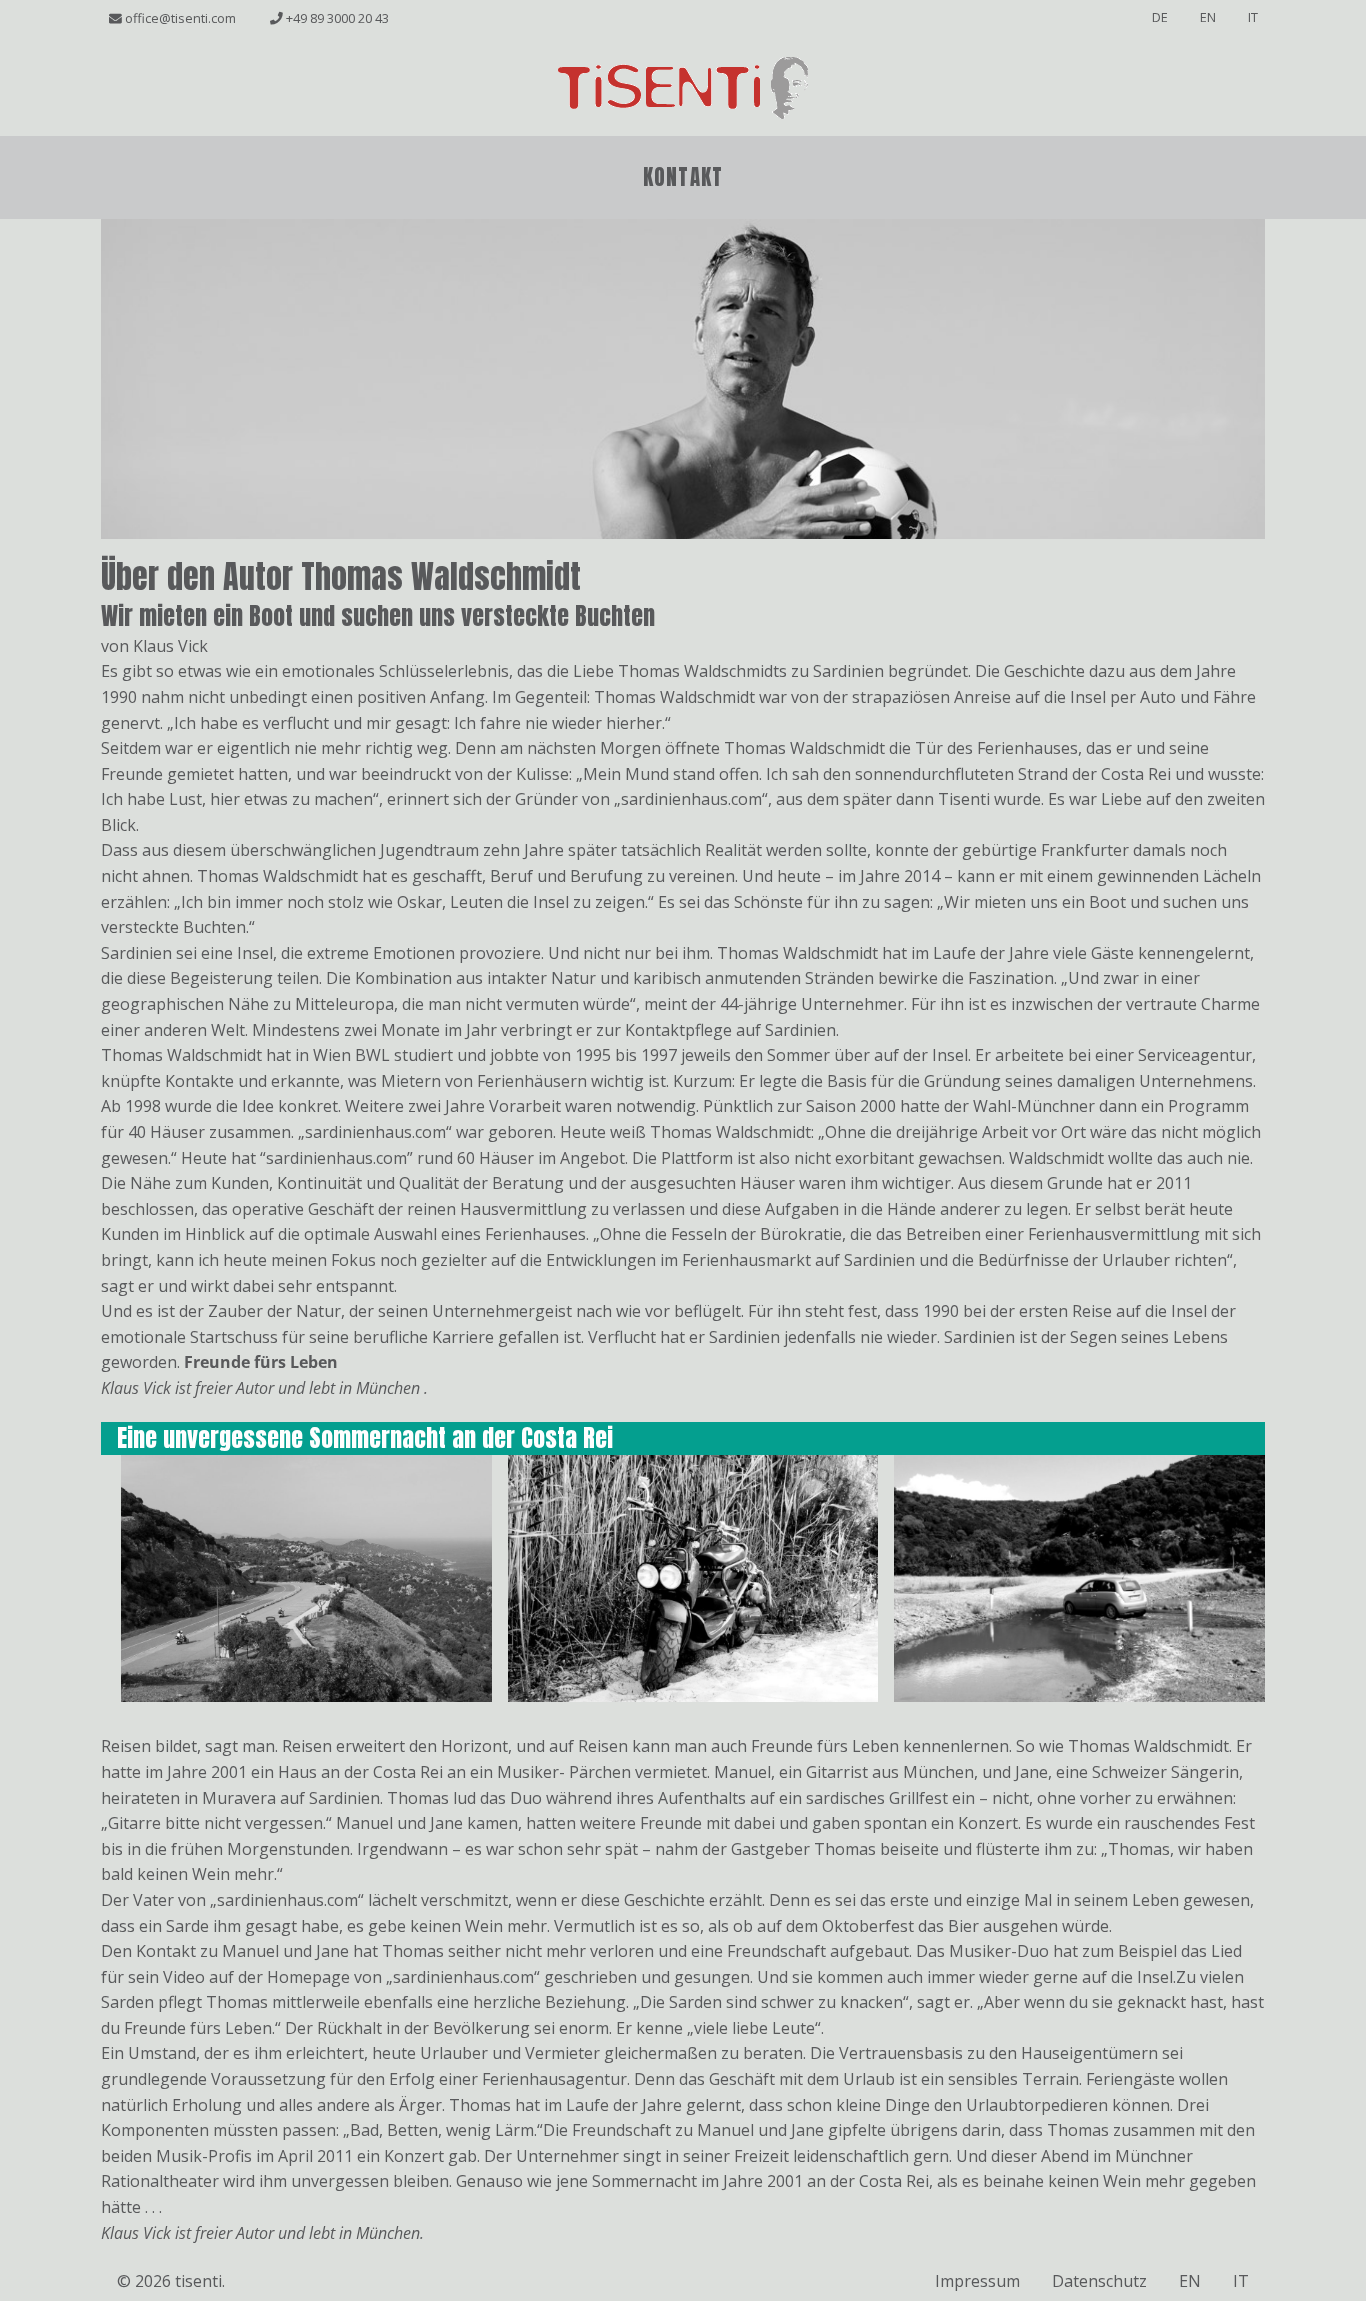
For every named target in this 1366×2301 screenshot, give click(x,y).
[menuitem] (683, 178)
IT (1253, 17)
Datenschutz (1099, 2281)
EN (1208, 17)
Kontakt (682, 177)
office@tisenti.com (179, 18)
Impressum (977, 2281)
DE (1160, 17)
